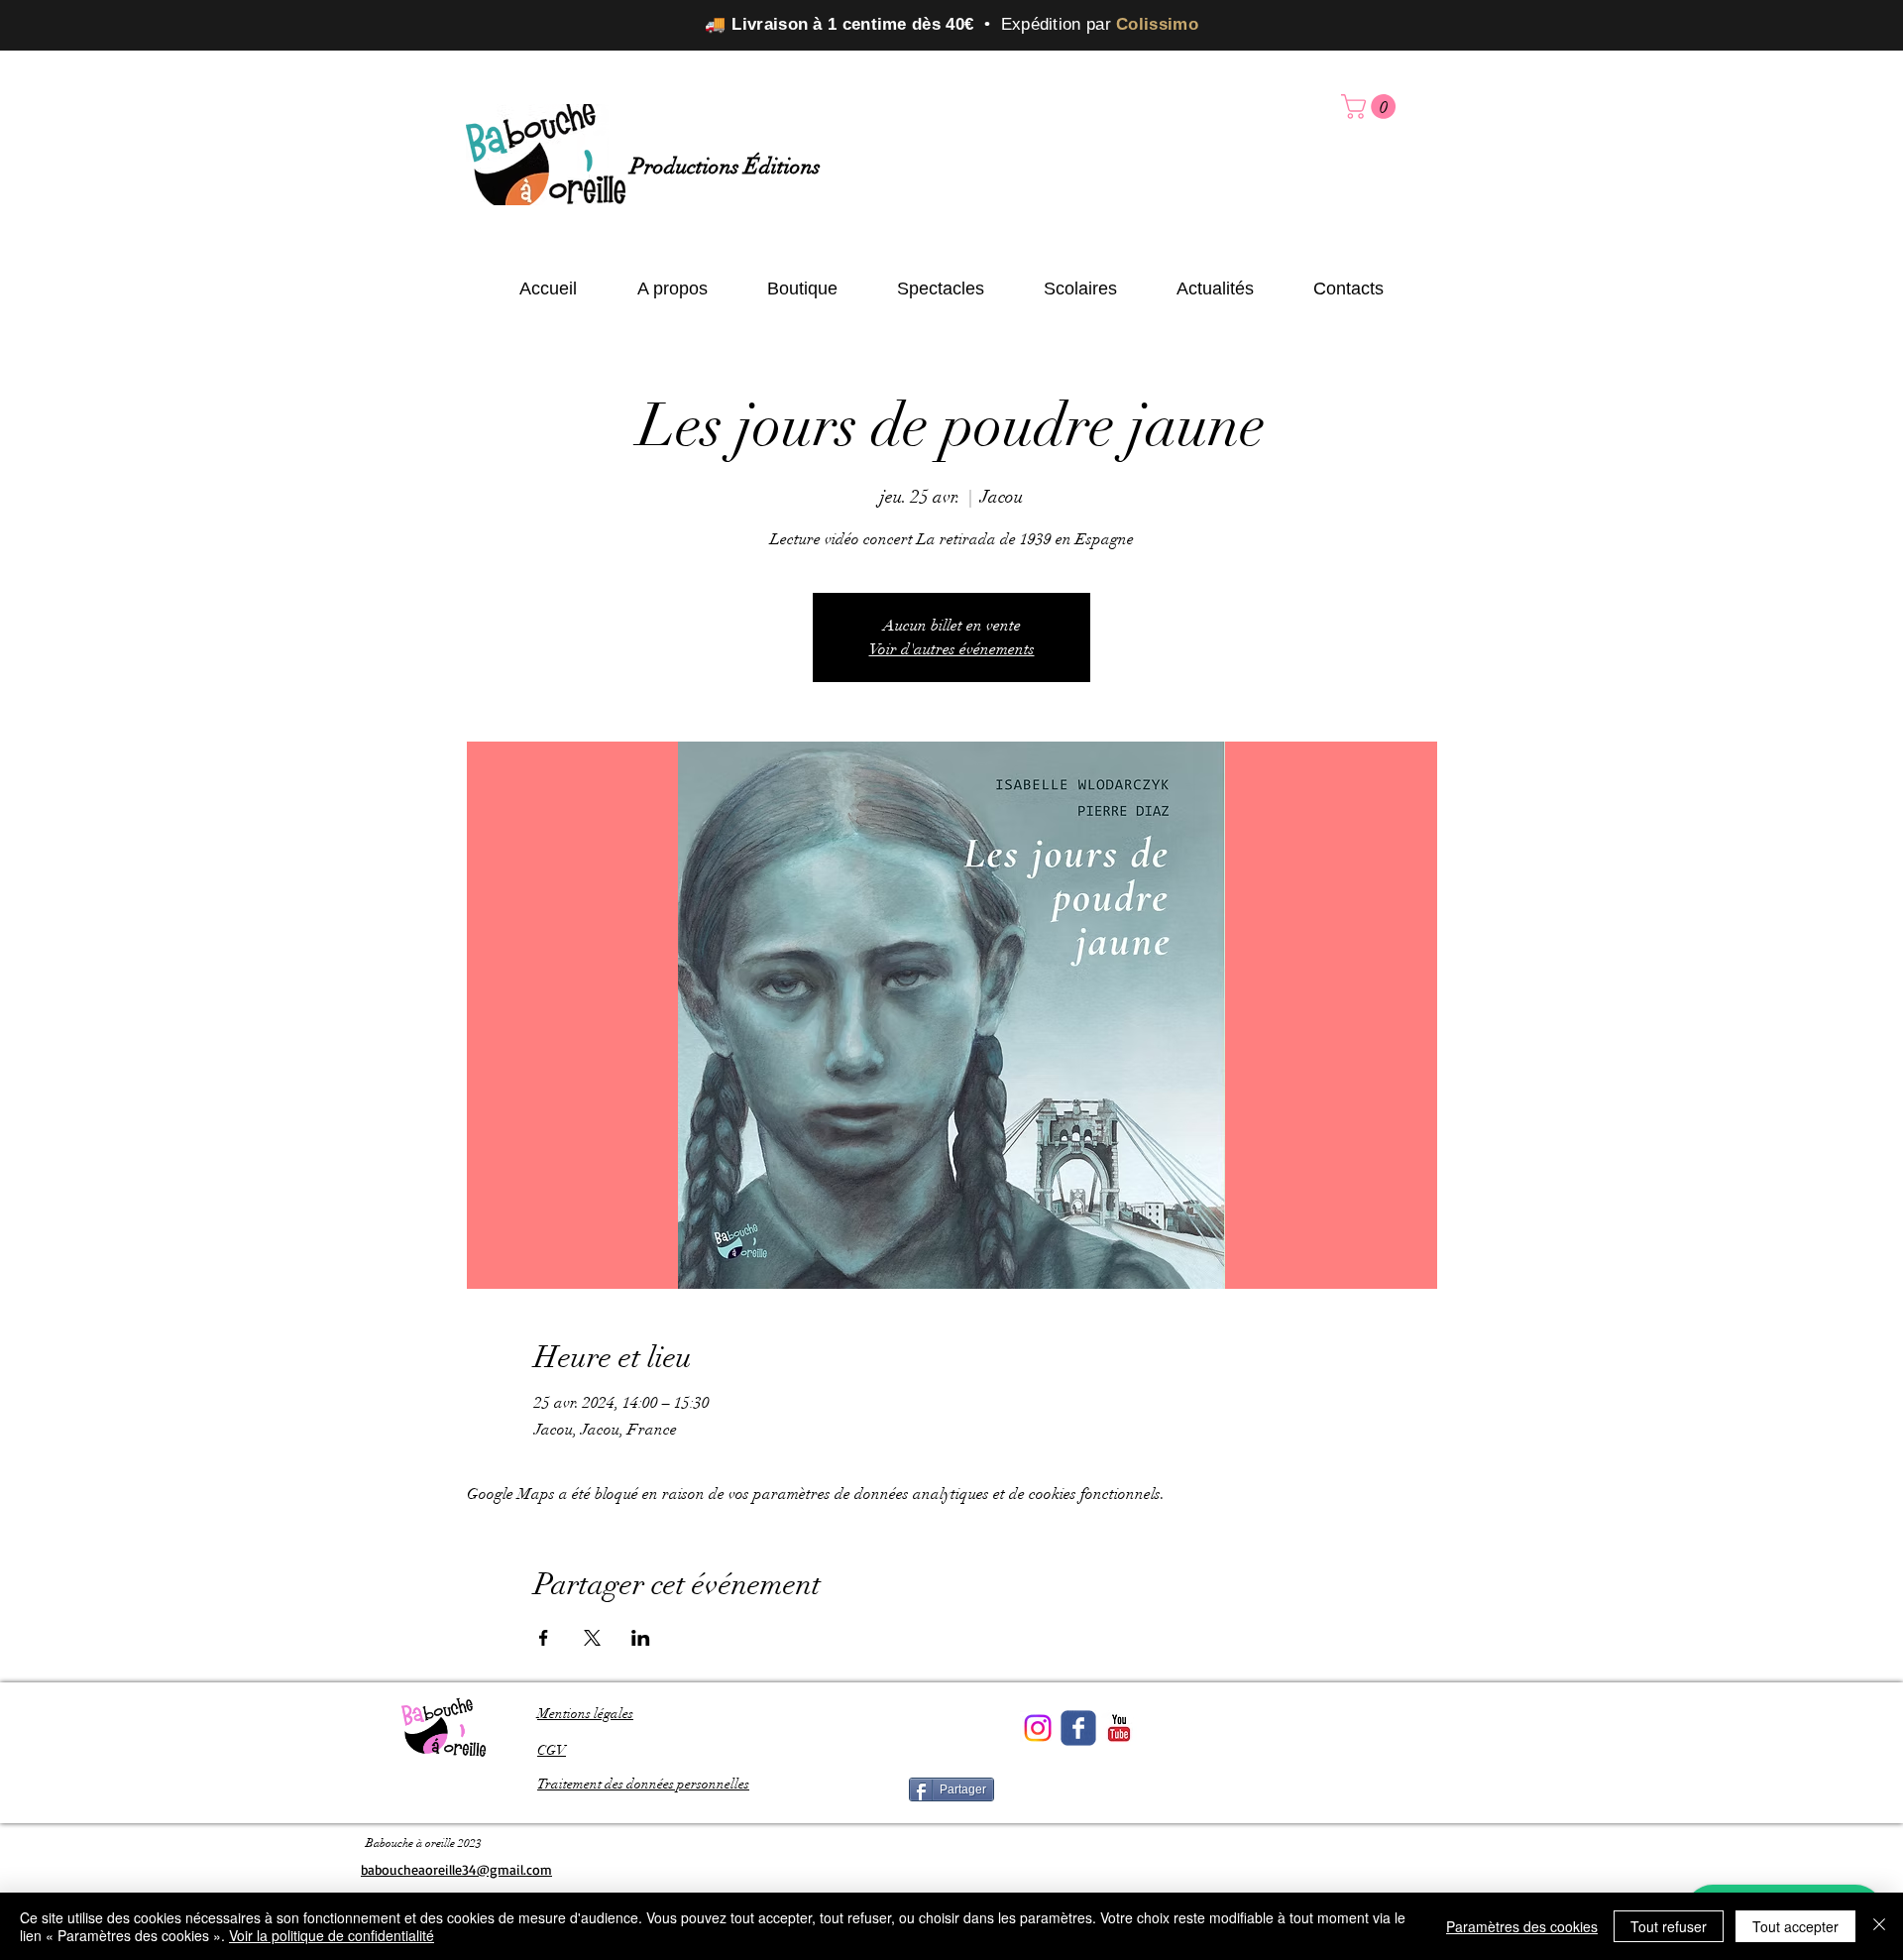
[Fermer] (1879, 1926)
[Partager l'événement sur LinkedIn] (641, 1638)
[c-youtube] (1119, 1728)
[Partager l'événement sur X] (592, 1638)
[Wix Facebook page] (1078, 1728)
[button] (1371, 107)
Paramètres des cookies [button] (1522, 1926)
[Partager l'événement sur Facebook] (544, 1638)
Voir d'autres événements (952, 649)
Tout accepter (1795, 1926)
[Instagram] (1038, 1728)
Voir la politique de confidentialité (332, 1935)
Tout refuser (1669, 1926)
